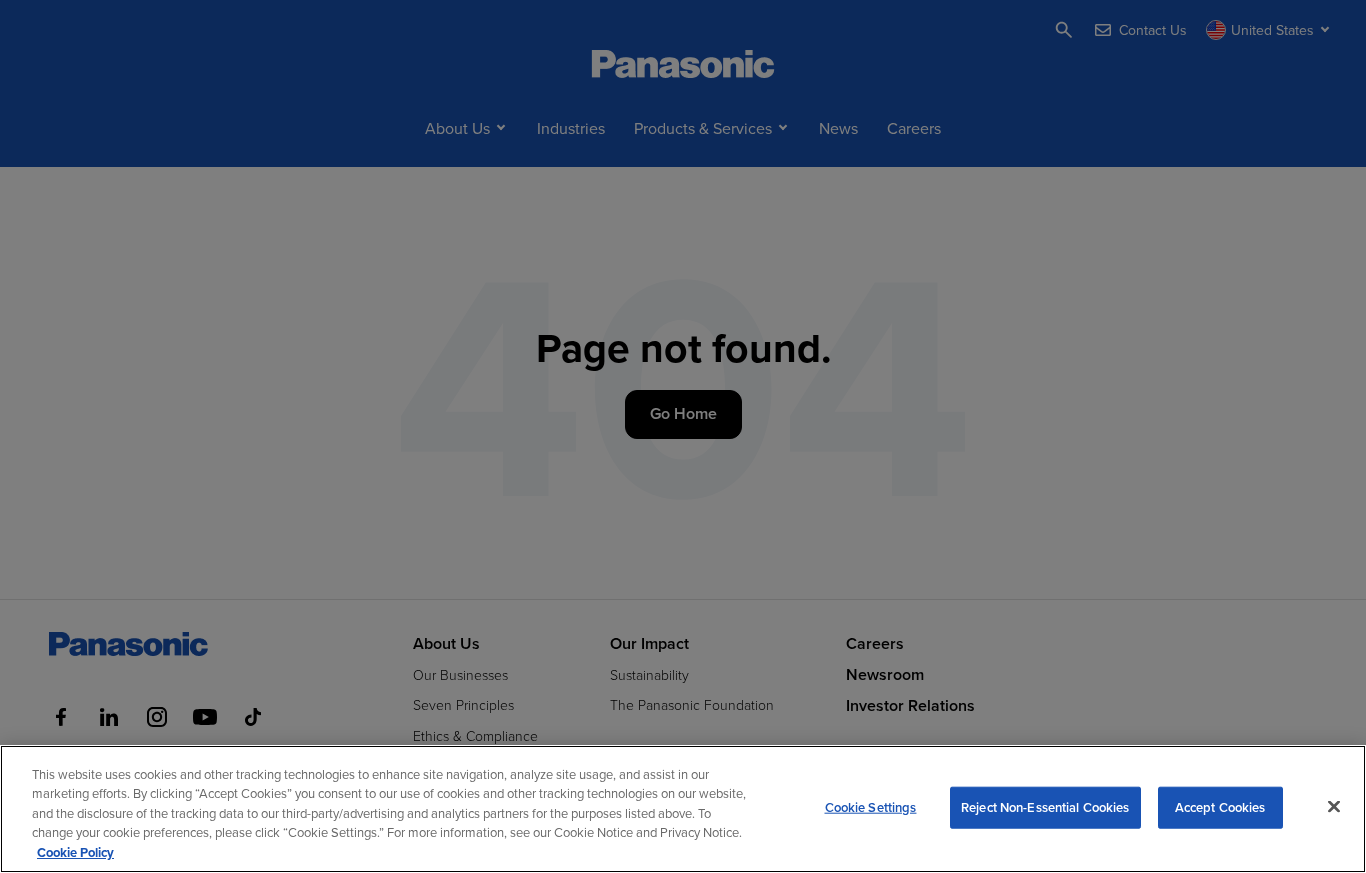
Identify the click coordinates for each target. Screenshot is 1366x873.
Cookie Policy (75, 852)
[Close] (1334, 807)
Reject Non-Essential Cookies (1045, 807)
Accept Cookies (1220, 807)
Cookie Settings (871, 807)
